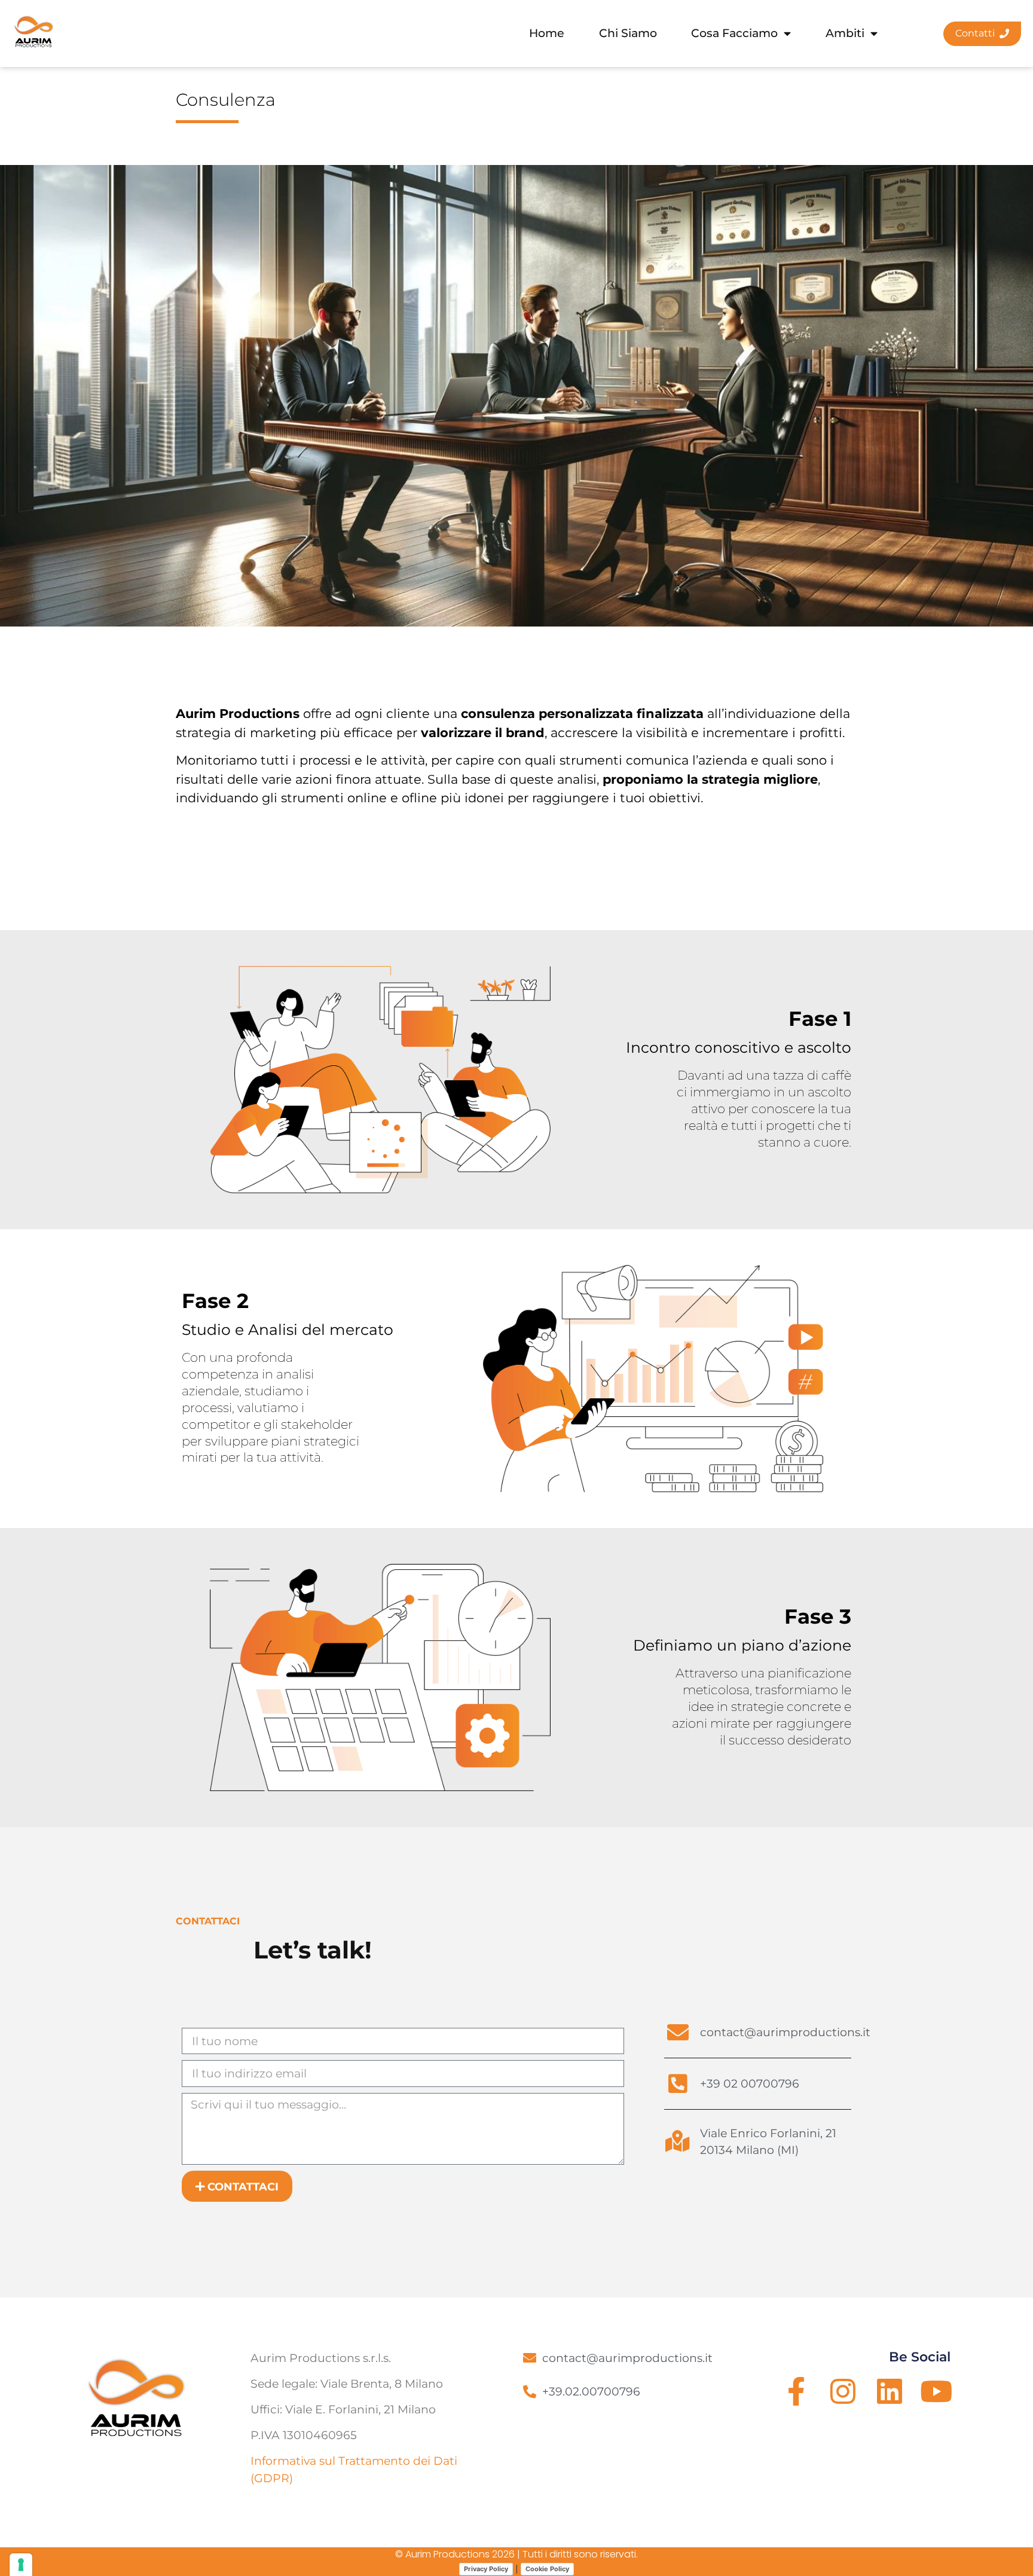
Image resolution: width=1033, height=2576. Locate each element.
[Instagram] (843, 2391)
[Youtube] (936, 2391)
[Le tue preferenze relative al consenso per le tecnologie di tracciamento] (21, 2565)
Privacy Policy (486, 2569)
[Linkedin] (890, 2391)
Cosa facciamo (734, 33)
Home (547, 33)
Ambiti (845, 33)
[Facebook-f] (796, 2391)
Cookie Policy (547, 2569)
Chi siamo (628, 33)
